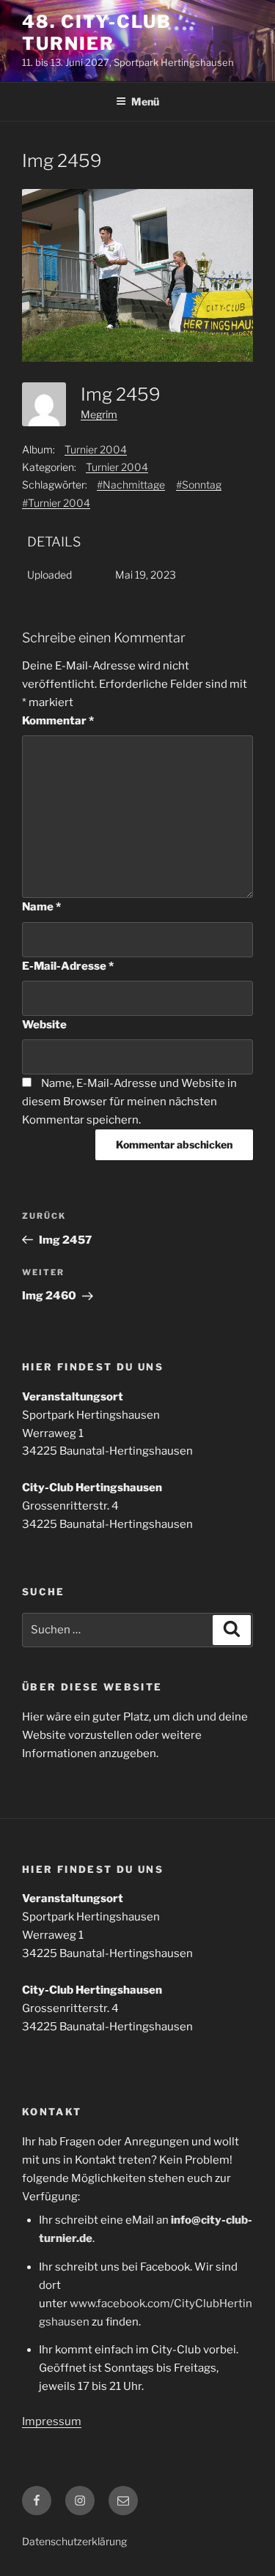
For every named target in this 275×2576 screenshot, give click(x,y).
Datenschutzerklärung (74, 2541)
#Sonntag (199, 485)
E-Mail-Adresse (68, 966)
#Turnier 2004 (56, 503)
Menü (145, 101)
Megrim (99, 414)
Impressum (52, 2421)
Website (44, 1025)
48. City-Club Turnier (97, 33)
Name (41, 907)
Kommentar (58, 721)
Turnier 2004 (96, 449)
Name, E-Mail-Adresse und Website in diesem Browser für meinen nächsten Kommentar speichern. (129, 1102)
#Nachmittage (131, 485)
